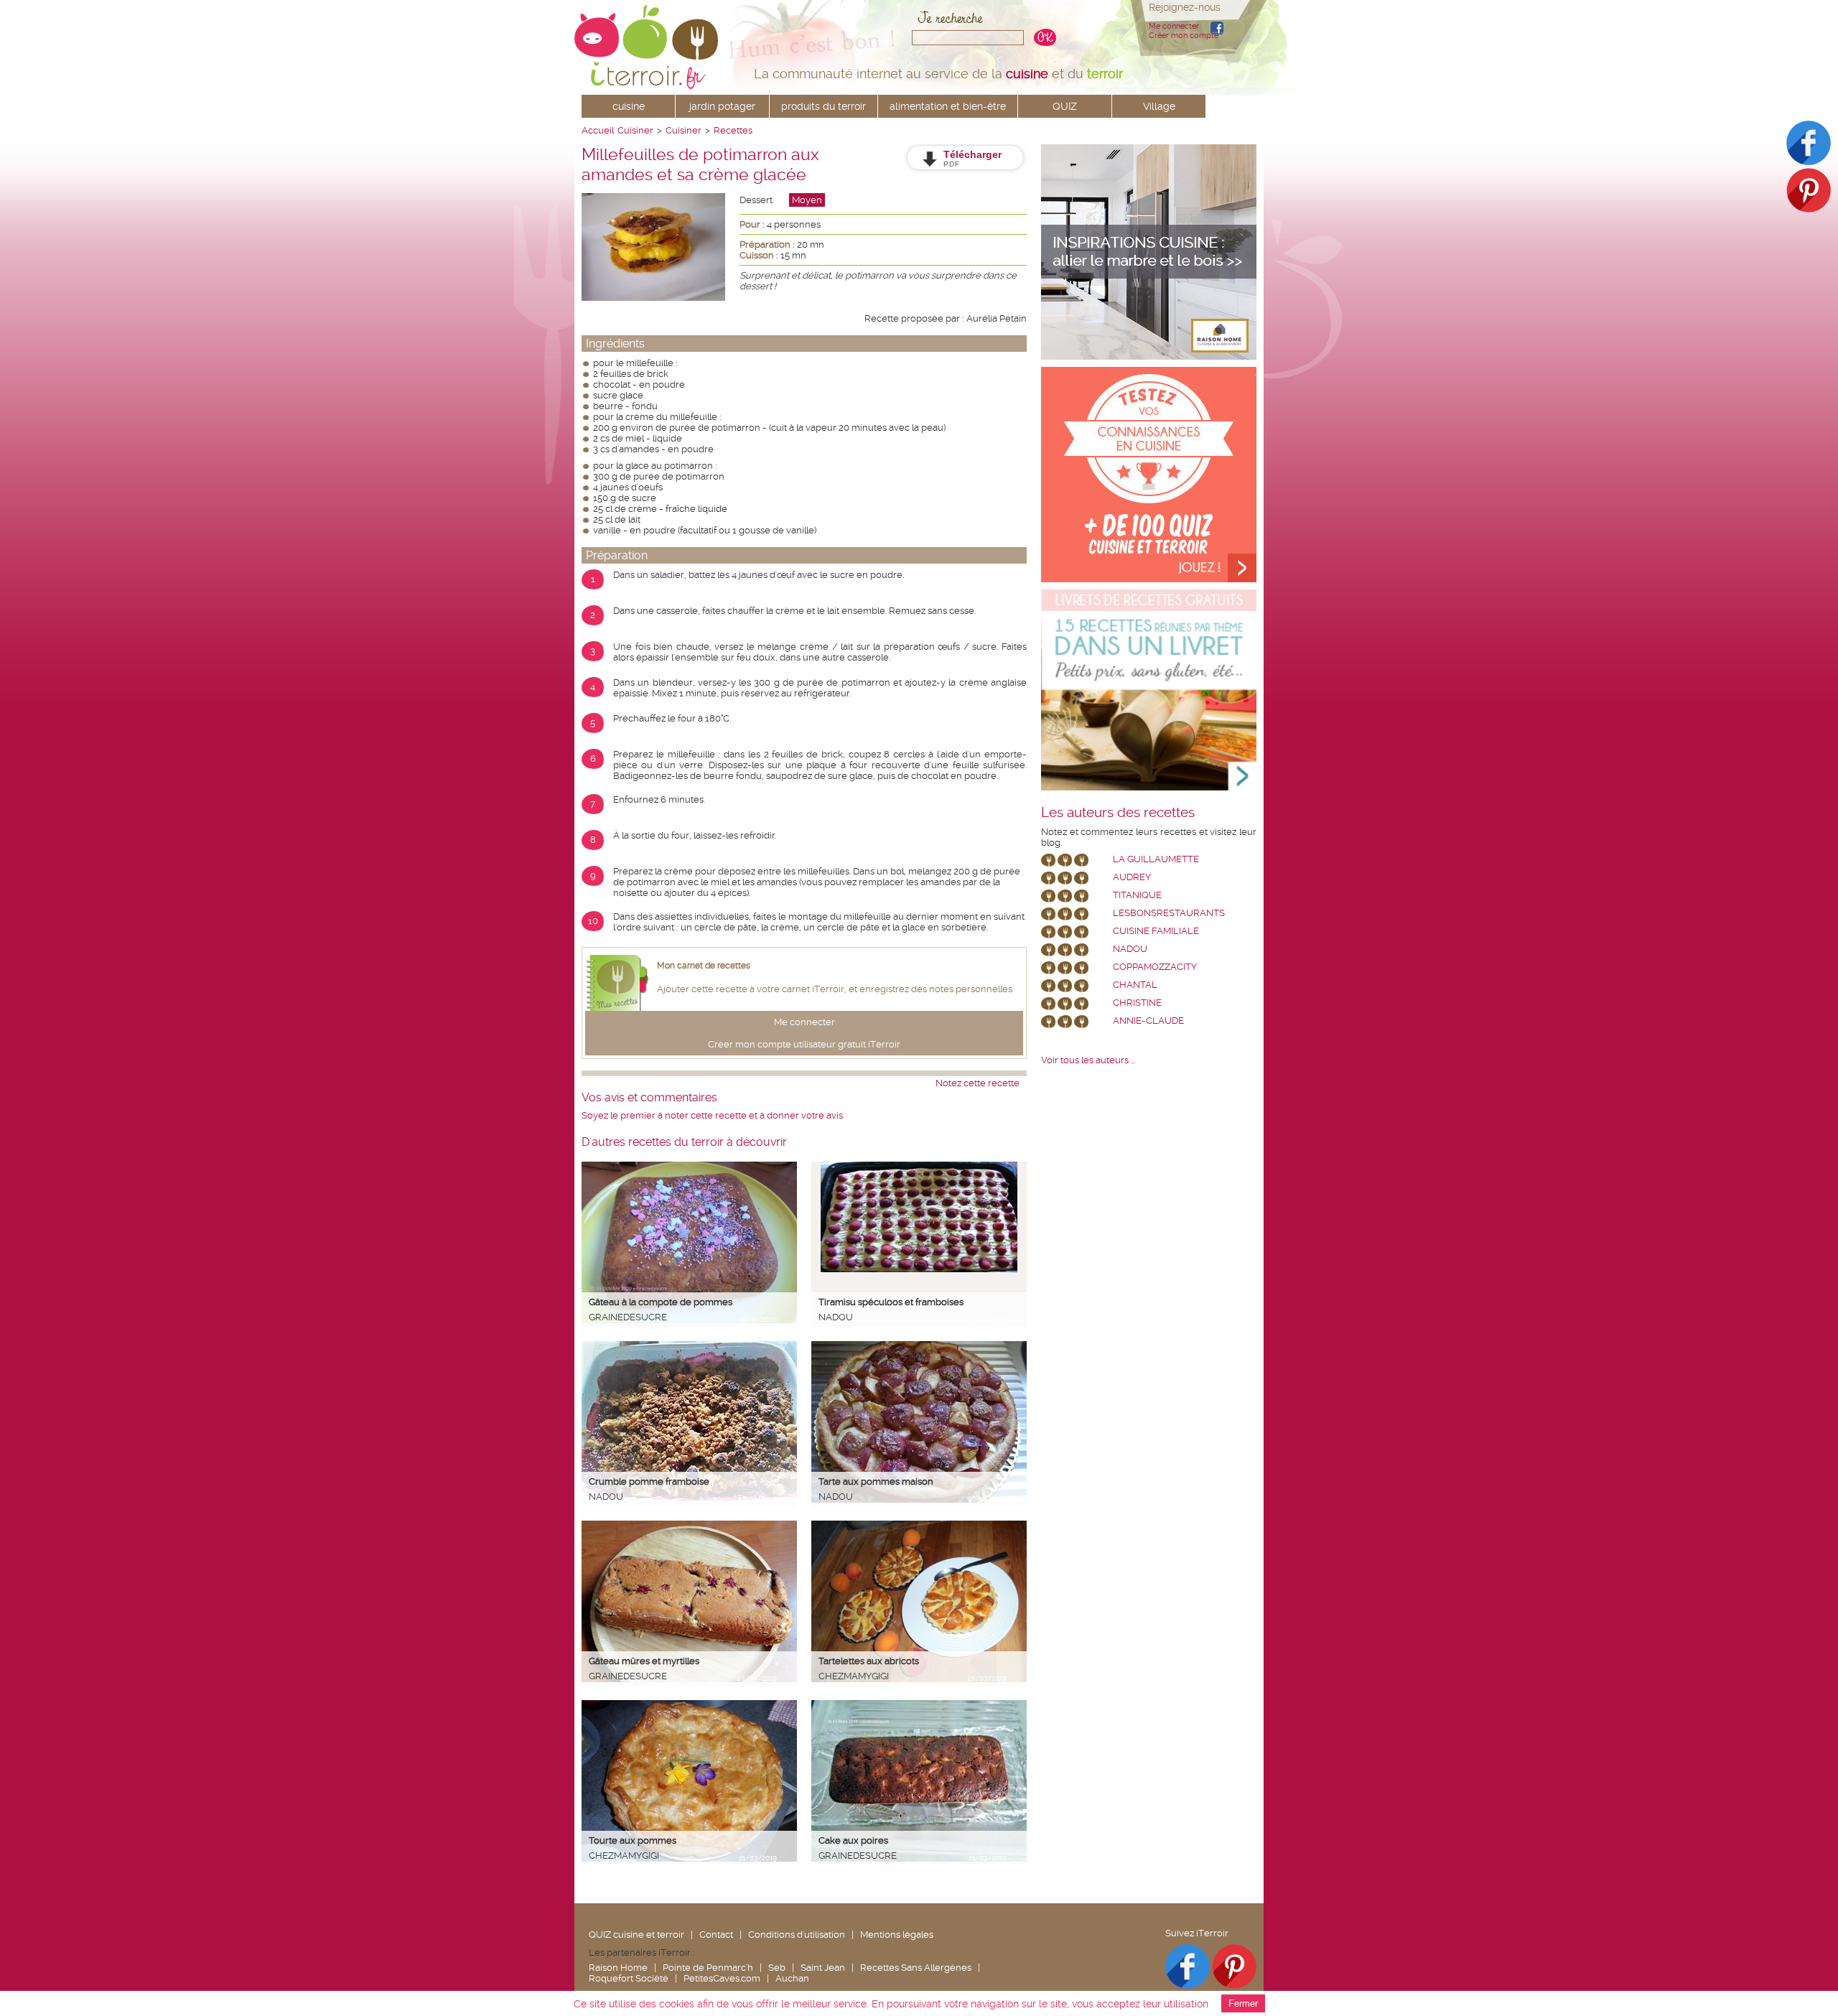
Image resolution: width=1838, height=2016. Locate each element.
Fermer (1243, 2003)
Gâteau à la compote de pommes (661, 1302)
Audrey (1132, 877)
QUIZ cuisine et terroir (636, 1935)
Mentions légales (897, 1935)
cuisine (629, 106)
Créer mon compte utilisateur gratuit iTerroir (804, 1044)
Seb (777, 1968)
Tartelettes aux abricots (869, 1661)
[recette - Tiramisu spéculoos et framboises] (919, 1269)
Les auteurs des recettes (1118, 813)
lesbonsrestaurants (1169, 913)
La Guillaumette (1156, 859)
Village (1159, 106)
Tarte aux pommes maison (876, 1481)
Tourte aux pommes (633, 1840)
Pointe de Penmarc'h (708, 1968)
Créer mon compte (1184, 36)
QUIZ (1065, 106)
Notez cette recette (978, 1083)
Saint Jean (823, 1968)
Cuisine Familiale (1156, 931)
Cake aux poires (853, 1840)
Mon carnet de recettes (704, 966)
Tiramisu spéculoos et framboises (891, 1302)
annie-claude (1148, 1021)
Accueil (598, 130)
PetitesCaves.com (722, 1978)
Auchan (792, 1978)
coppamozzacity (1155, 967)
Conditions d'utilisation (797, 1935)
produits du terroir (824, 106)
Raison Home (618, 1968)
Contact (716, 1935)
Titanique (1137, 895)
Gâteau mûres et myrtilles (644, 1661)
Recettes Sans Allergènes (916, 1968)
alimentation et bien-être (948, 106)
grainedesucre (628, 1317)
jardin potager (722, 106)
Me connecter (1174, 26)
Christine (1137, 1003)
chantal (1135, 985)
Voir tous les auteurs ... (1088, 1060)
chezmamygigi (854, 1676)
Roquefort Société (629, 1978)
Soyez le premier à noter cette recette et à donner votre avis (712, 1115)
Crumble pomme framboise (649, 1481)
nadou (836, 1317)
